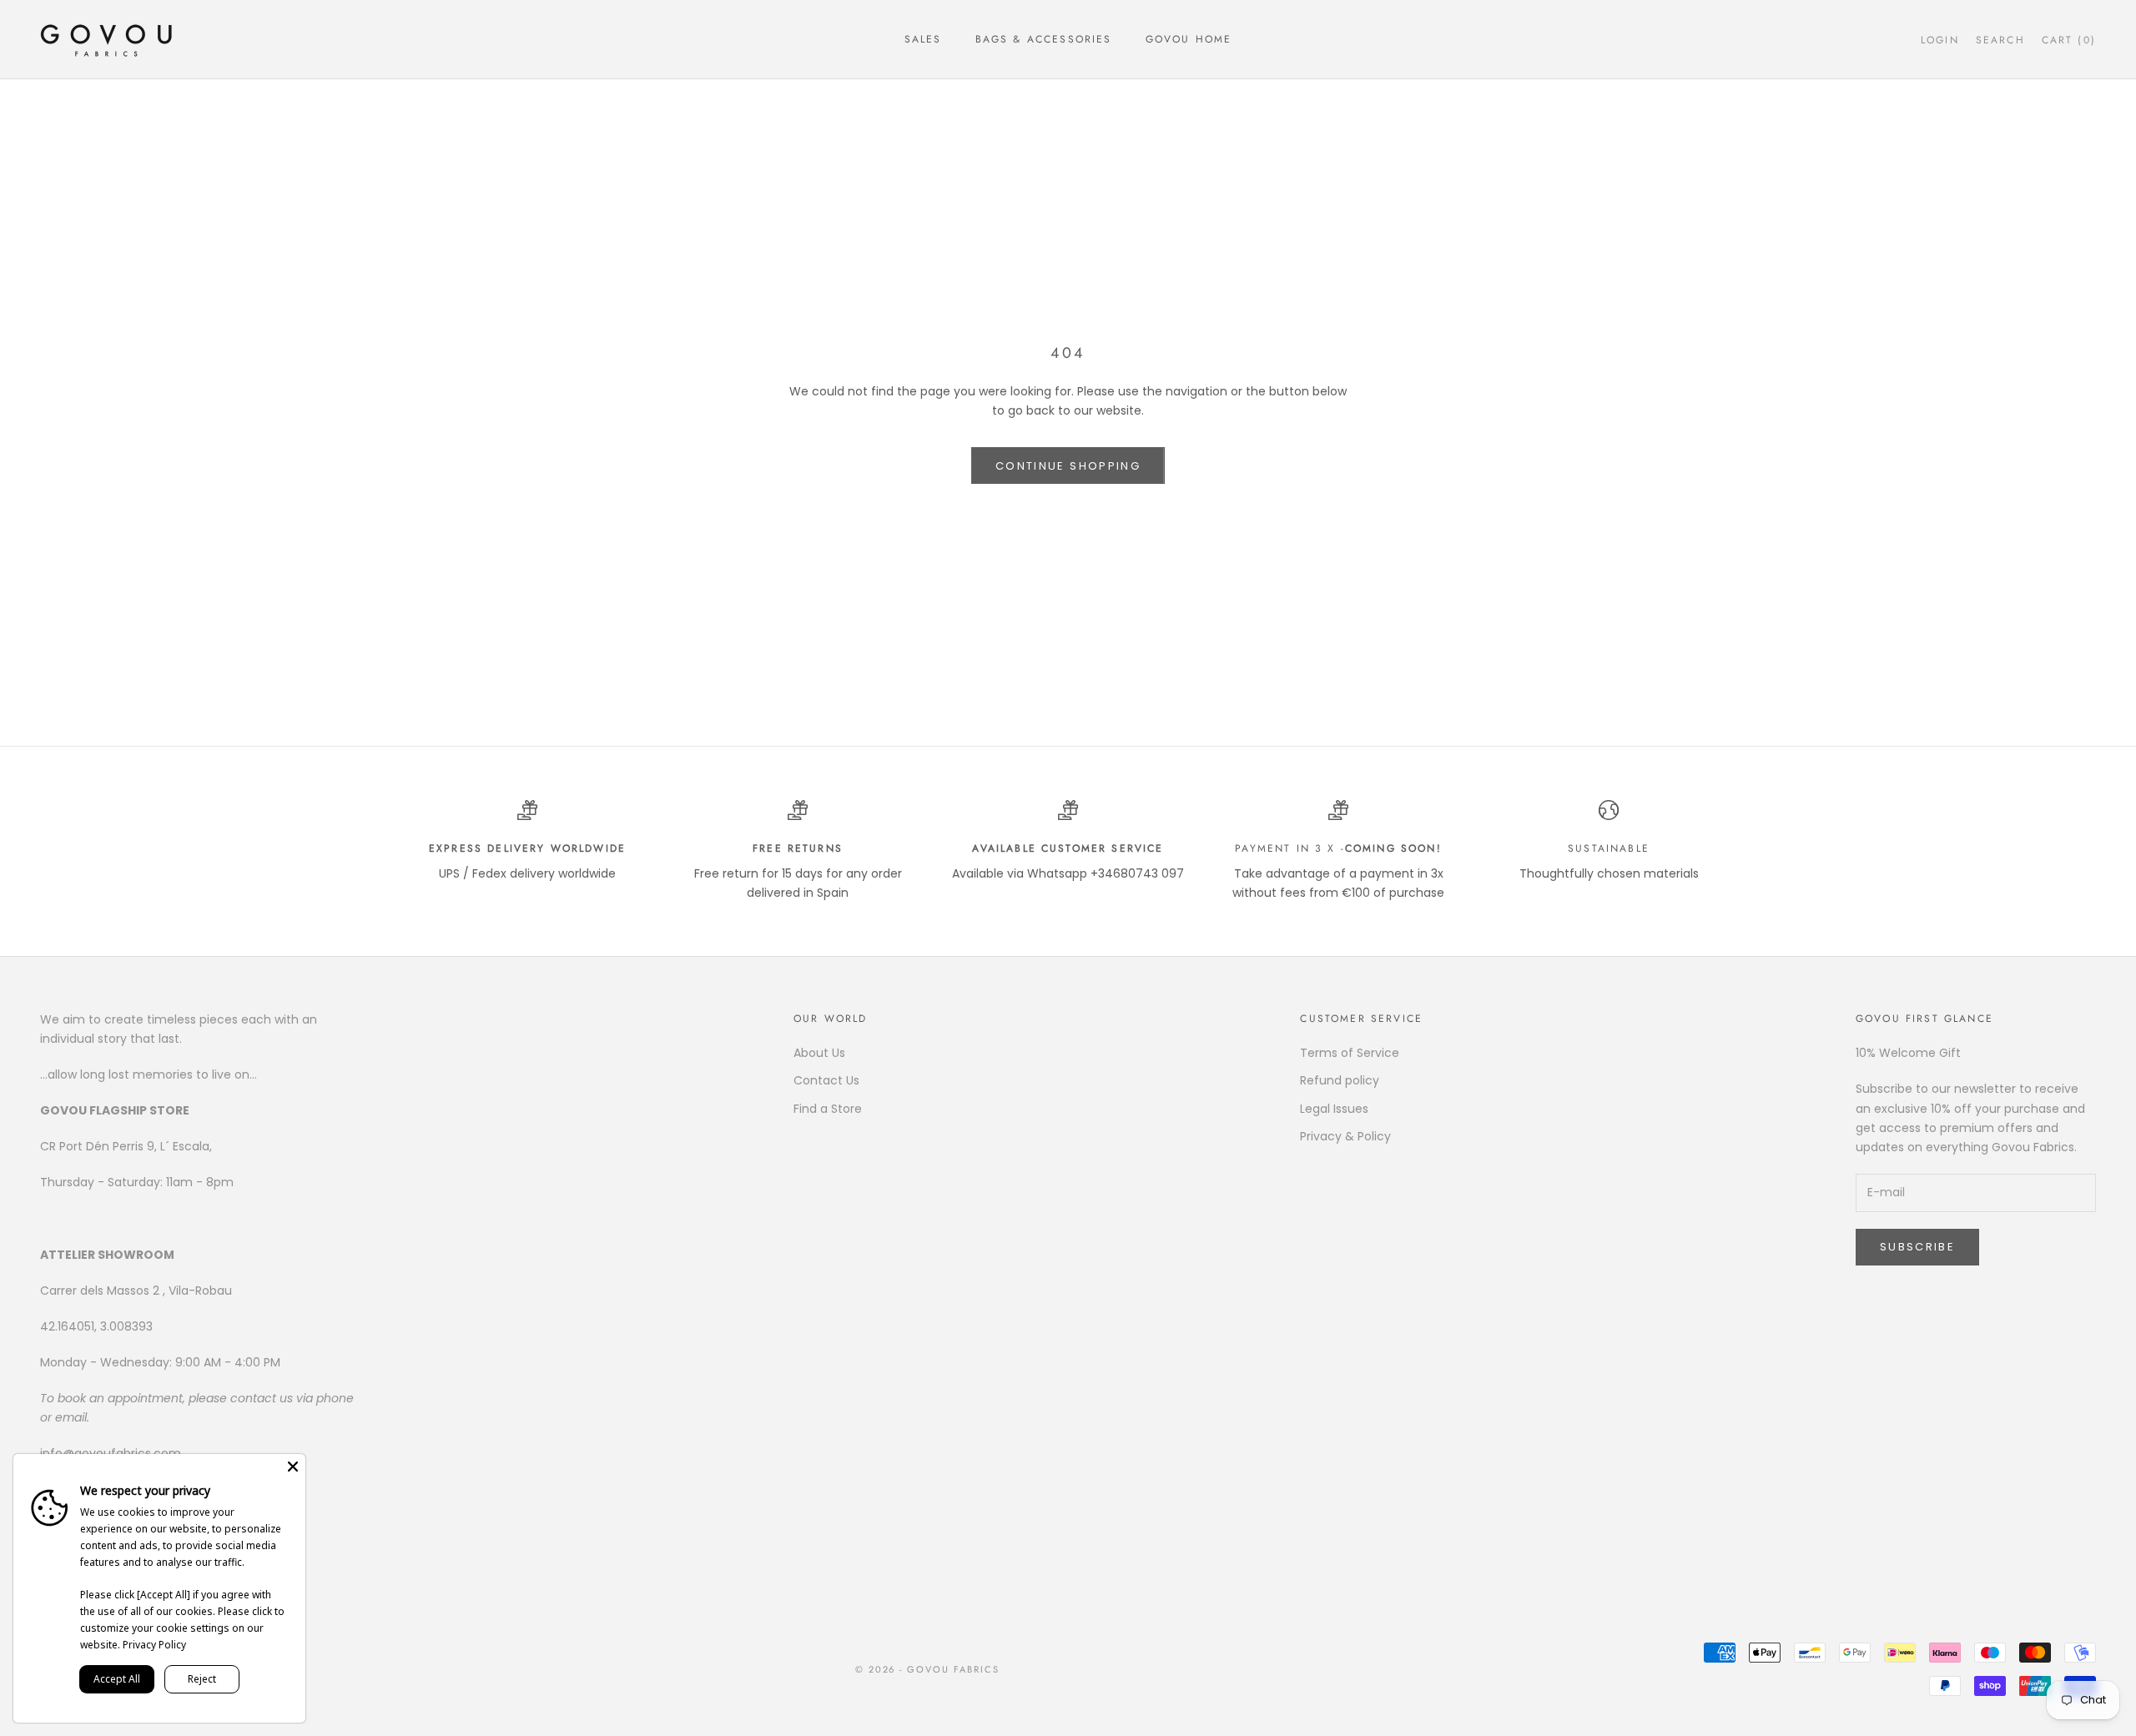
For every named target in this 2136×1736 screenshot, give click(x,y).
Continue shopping (1068, 466)
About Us (819, 1053)
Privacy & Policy (1345, 1136)
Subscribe (1917, 1247)
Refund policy (1340, 1080)
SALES (923, 39)
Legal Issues (1334, 1109)
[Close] (293, 1467)
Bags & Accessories (1044, 39)
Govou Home (1189, 39)
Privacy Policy (154, 1645)
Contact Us (826, 1080)
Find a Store (828, 1109)
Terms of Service (1350, 1053)
